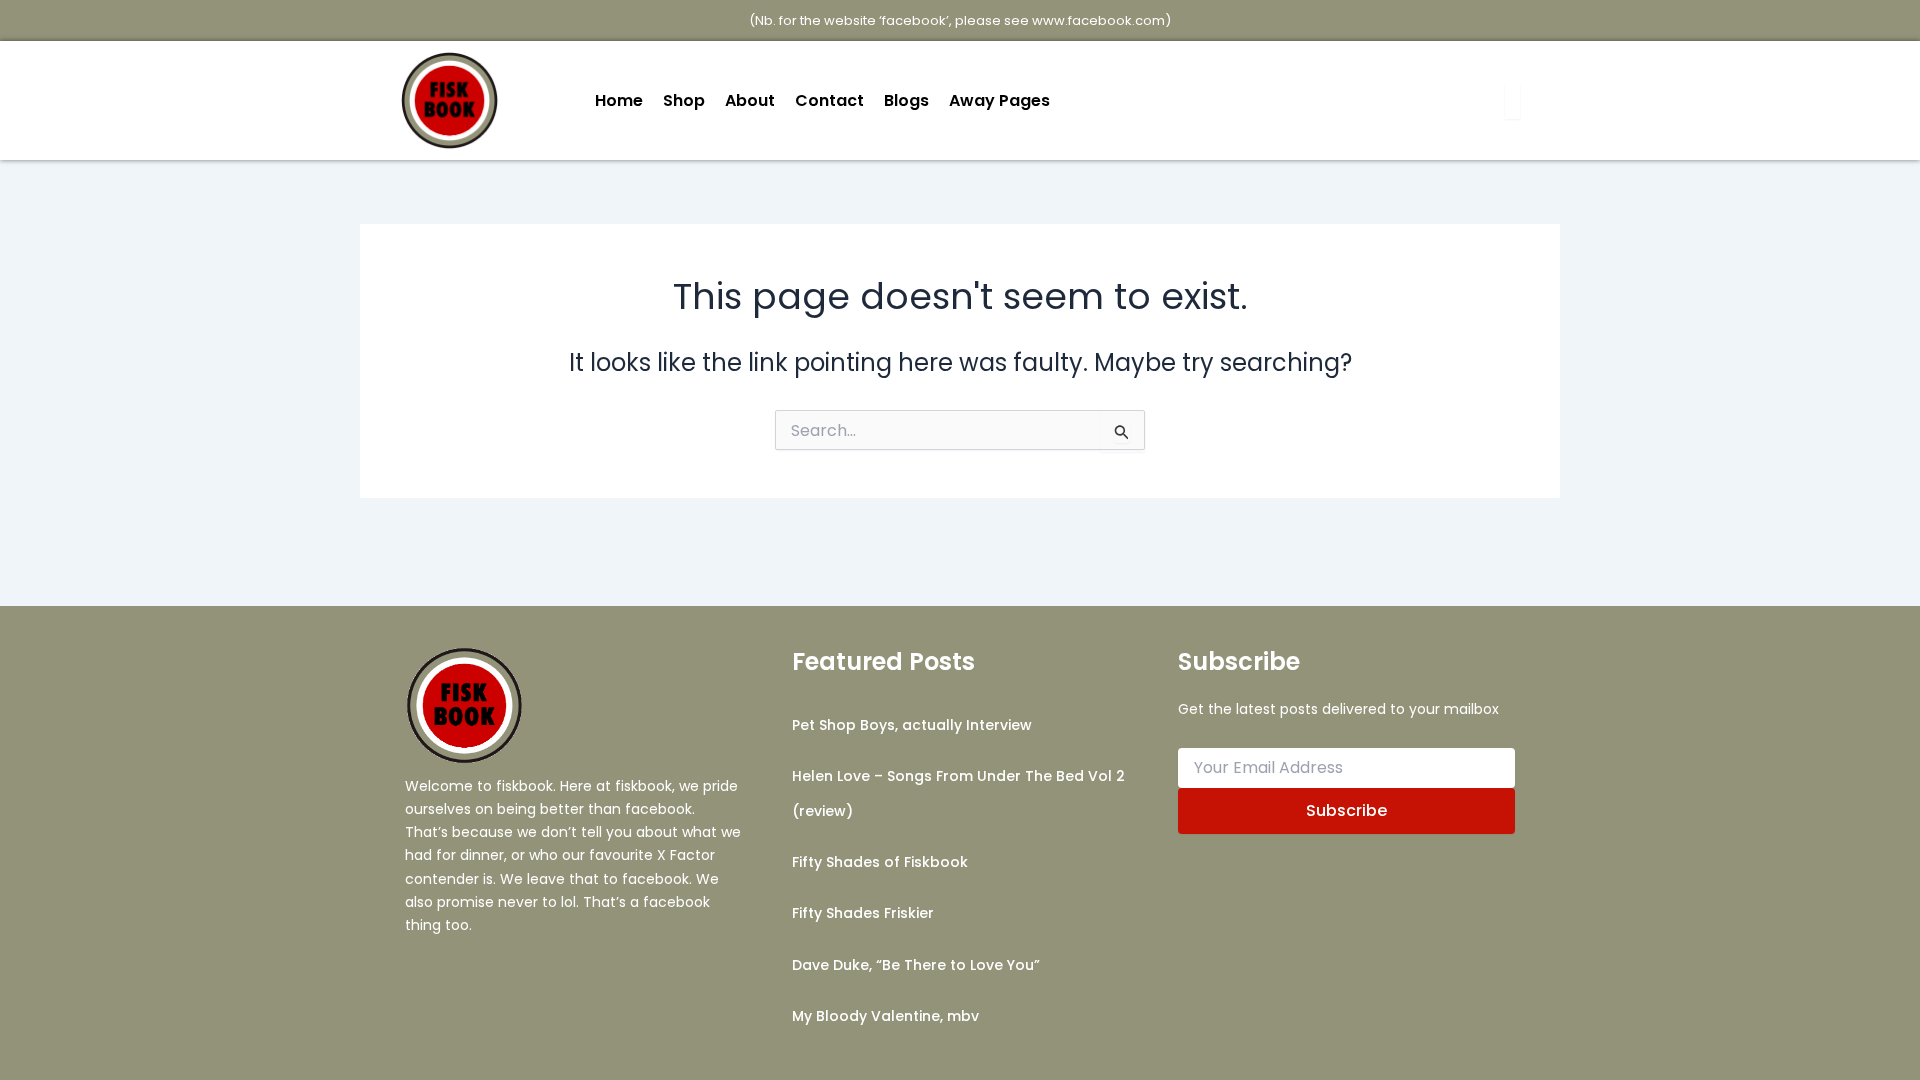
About (750, 100)
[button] (1004, 101)
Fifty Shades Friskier (863, 913)
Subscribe (1346, 810)
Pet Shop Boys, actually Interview (912, 725)
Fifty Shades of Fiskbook (880, 862)
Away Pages (999, 100)
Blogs (906, 100)
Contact (829, 100)
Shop (684, 100)
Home (619, 100)
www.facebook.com (1098, 20)
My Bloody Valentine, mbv (885, 1016)
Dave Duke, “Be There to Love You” (916, 965)
